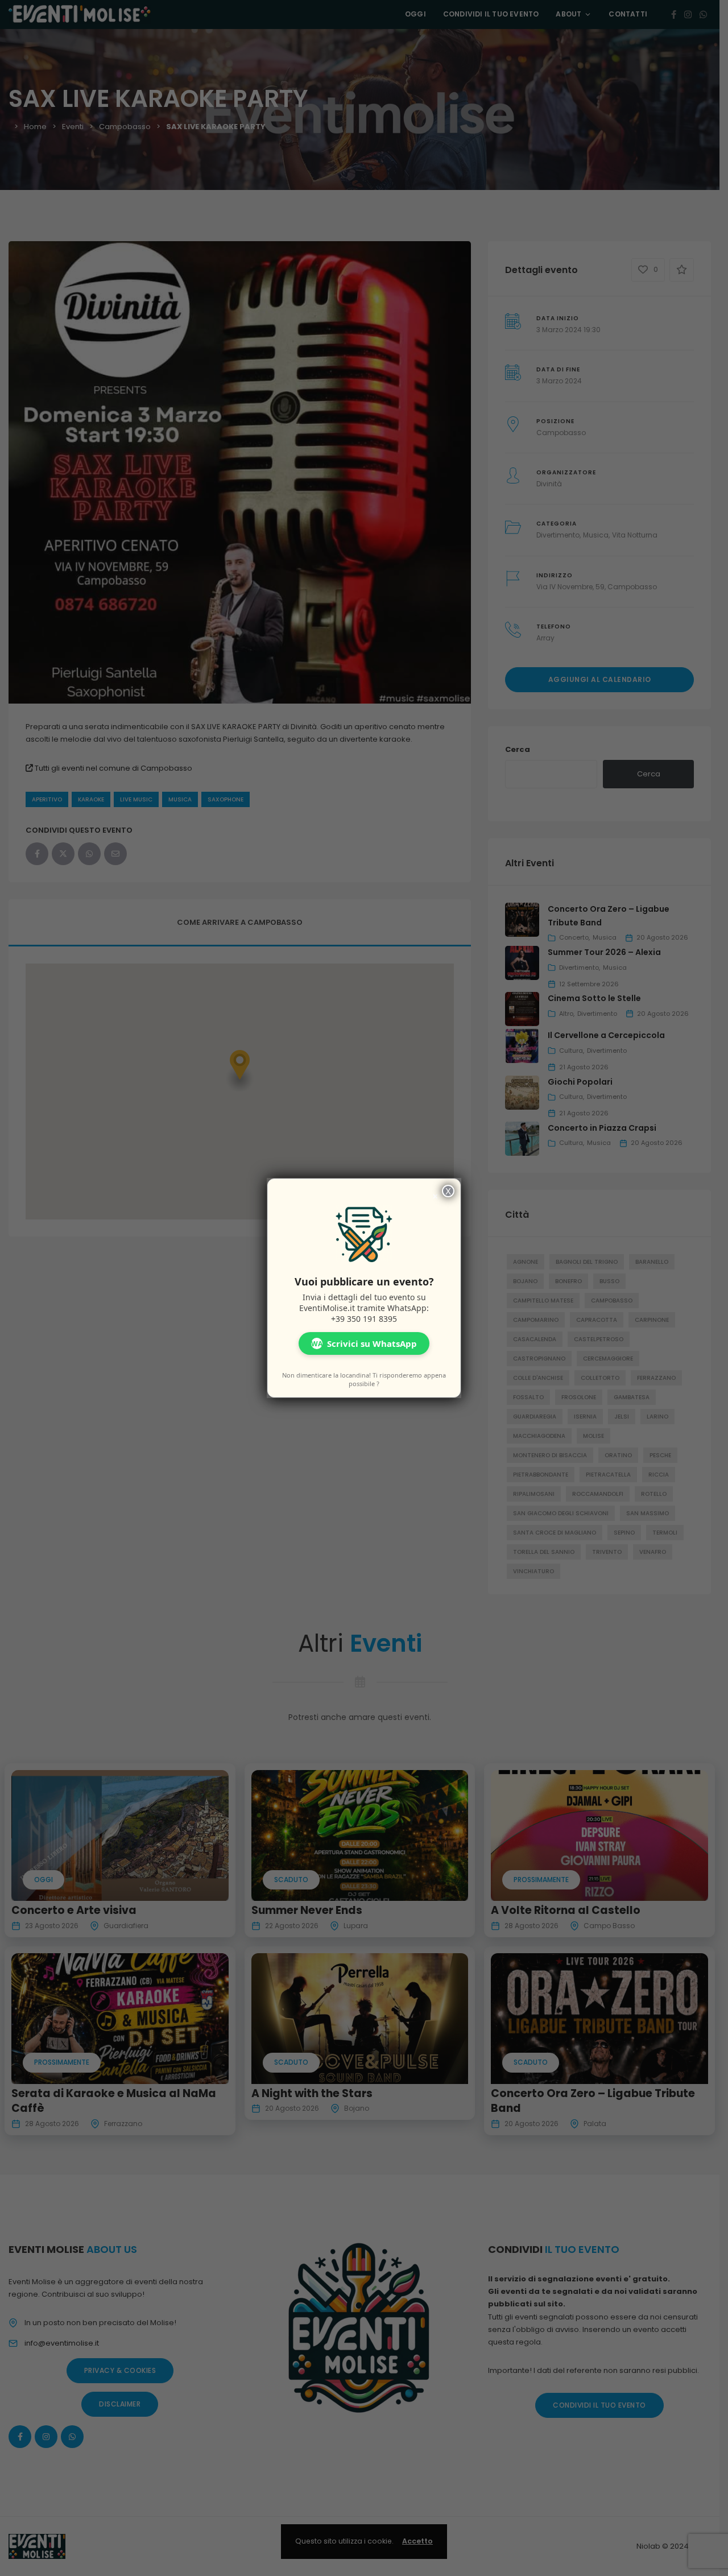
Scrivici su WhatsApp (364, 1343)
